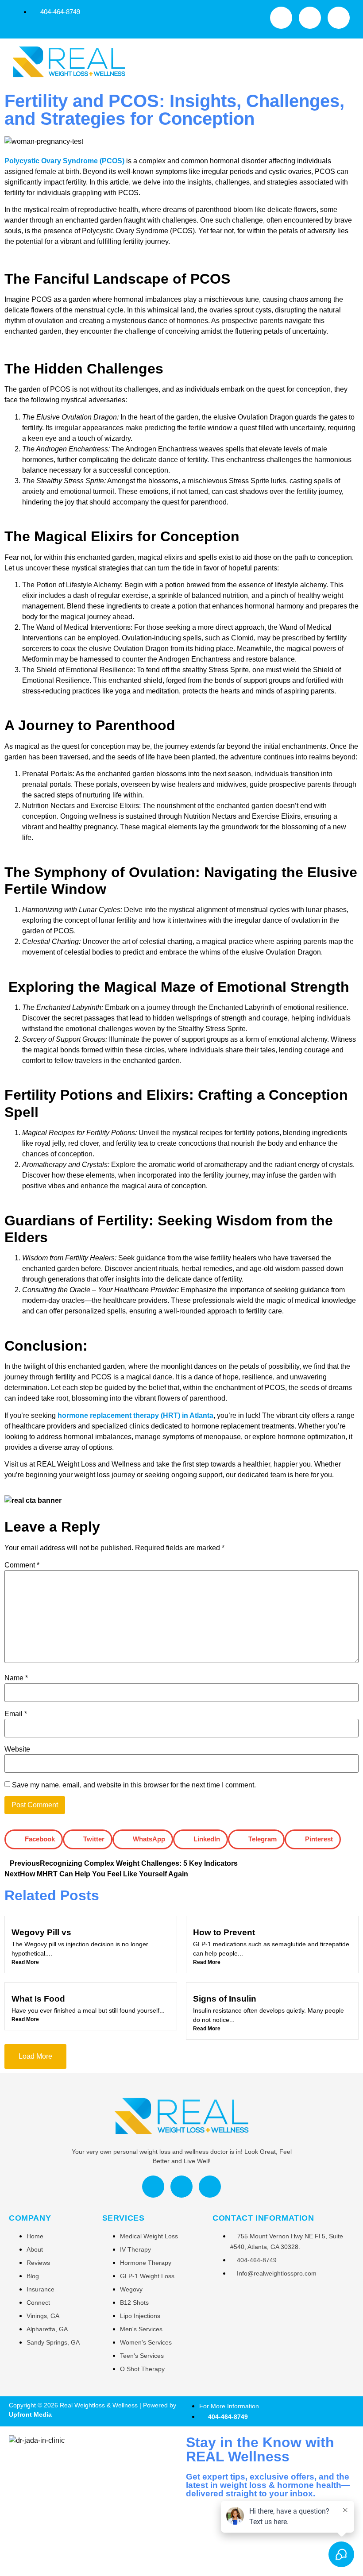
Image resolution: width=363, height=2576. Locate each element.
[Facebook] (153, 2187)
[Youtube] (310, 18)
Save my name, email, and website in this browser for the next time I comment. (134, 1785)
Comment (22, 1565)
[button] (242, 63)
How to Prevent (224, 1932)
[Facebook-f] (281, 18)
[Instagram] (339, 18)
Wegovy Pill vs (41, 1932)
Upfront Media (30, 2414)
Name (16, 1678)
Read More (25, 1962)
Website (17, 1749)
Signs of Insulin (225, 1999)
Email (16, 1714)
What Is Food (38, 1999)
